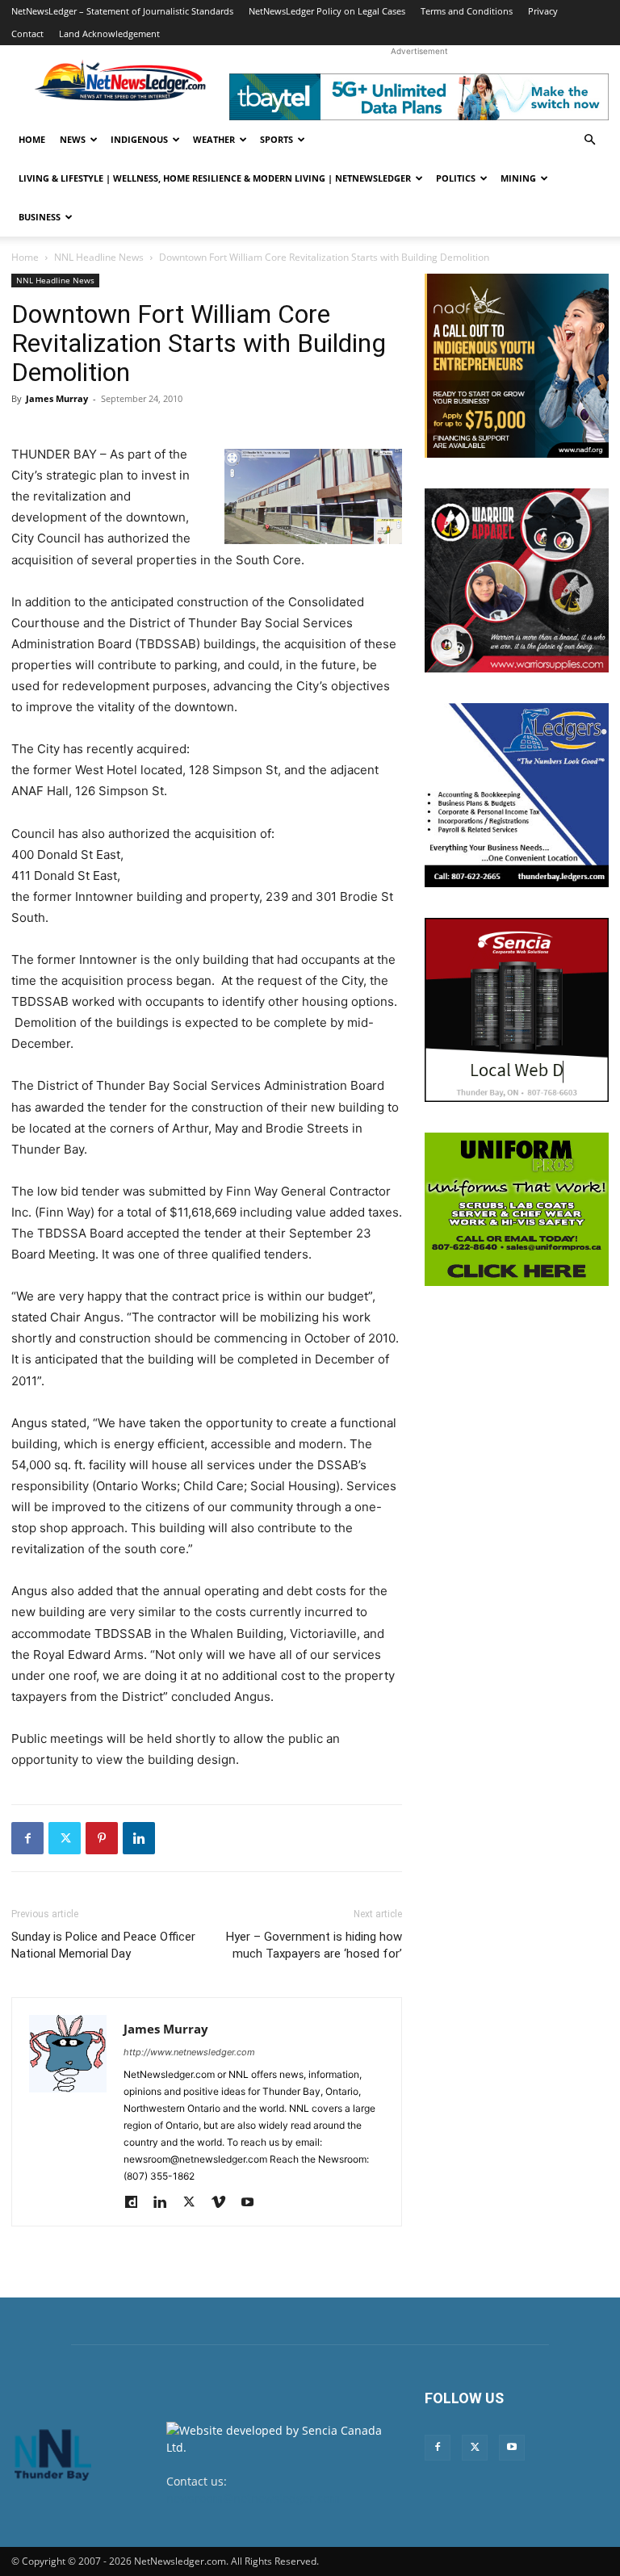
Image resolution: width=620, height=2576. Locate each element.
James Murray (57, 398)
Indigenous (139, 139)
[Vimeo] (224, 2203)
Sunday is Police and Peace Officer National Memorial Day (103, 1945)
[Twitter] (65, 1838)
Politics (456, 178)
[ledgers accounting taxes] (517, 795)
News (73, 139)
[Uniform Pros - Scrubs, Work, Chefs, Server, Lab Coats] (517, 1209)
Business (40, 217)
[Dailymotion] (137, 2203)
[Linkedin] (139, 1838)
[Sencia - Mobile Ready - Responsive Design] (517, 1010)
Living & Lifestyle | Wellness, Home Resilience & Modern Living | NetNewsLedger (215, 178)
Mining (518, 178)
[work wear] (517, 580)
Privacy (543, 11)
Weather (214, 139)
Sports (276, 139)
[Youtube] (253, 2203)
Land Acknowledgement (109, 34)
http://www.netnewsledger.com (189, 2052)
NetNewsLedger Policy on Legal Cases (327, 11)
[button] (589, 140)
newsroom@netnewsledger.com (253, 2498)
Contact (27, 34)
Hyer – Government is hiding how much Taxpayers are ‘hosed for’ (314, 1945)
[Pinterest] (102, 1838)
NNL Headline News (99, 257)
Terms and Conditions (467, 11)
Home (32, 139)
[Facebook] (27, 1838)
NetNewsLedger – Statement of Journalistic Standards (122, 11)
